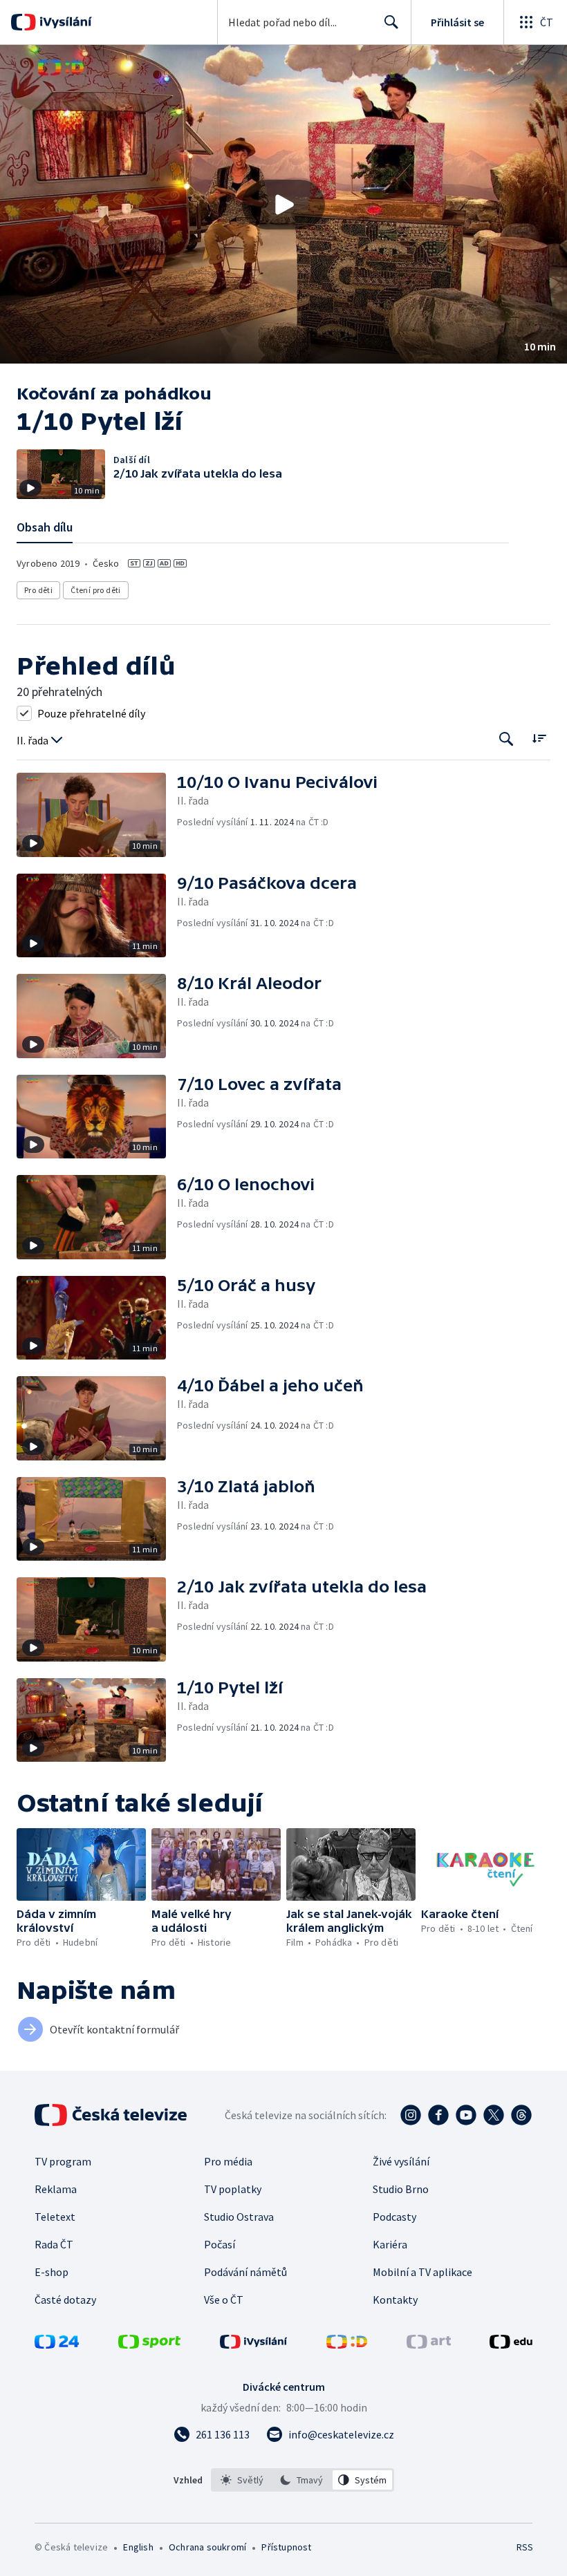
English (138, 2547)
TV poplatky (233, 2189)
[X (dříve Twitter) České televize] (494, 2115)
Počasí (220, 2244)
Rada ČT (54, 2244)
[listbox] (303, 2480)
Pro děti (38, 590)
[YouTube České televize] (466, 2115)
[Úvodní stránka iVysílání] (64, 22)
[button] (283, 204)
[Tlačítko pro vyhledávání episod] (506, 739)
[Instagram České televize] (411, 2115)
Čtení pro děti (96, 590)
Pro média (228, 2161)
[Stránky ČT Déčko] (347, 2344)
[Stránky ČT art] (429, 2344)
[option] (242, 2480)
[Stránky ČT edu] (511, 2344)
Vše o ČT (224, 2300)
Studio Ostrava (239, 2217)
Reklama (56, 2189)
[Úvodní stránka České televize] (112, 2115)
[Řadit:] (539, 738)
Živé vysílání (401, 2161)
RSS (524, 2547)
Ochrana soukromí (207, 2547)
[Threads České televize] (521, 2115)
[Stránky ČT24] (57, 2344)
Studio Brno (401, 2189)
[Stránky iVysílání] (254, 2344)
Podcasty (394, 2217)
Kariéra (390, 2244)
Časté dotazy (65, 2300)
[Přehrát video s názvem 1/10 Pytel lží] (283, 205)
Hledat (391, 22)
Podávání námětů (245, 2272)
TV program (63, 2161)
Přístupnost (286, 2547)
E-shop (52, 2272)
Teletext (55, 2217)
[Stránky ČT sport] (149, 2344)
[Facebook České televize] (438, 2115)
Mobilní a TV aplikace (422, 2272)
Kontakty (395, 2300)
